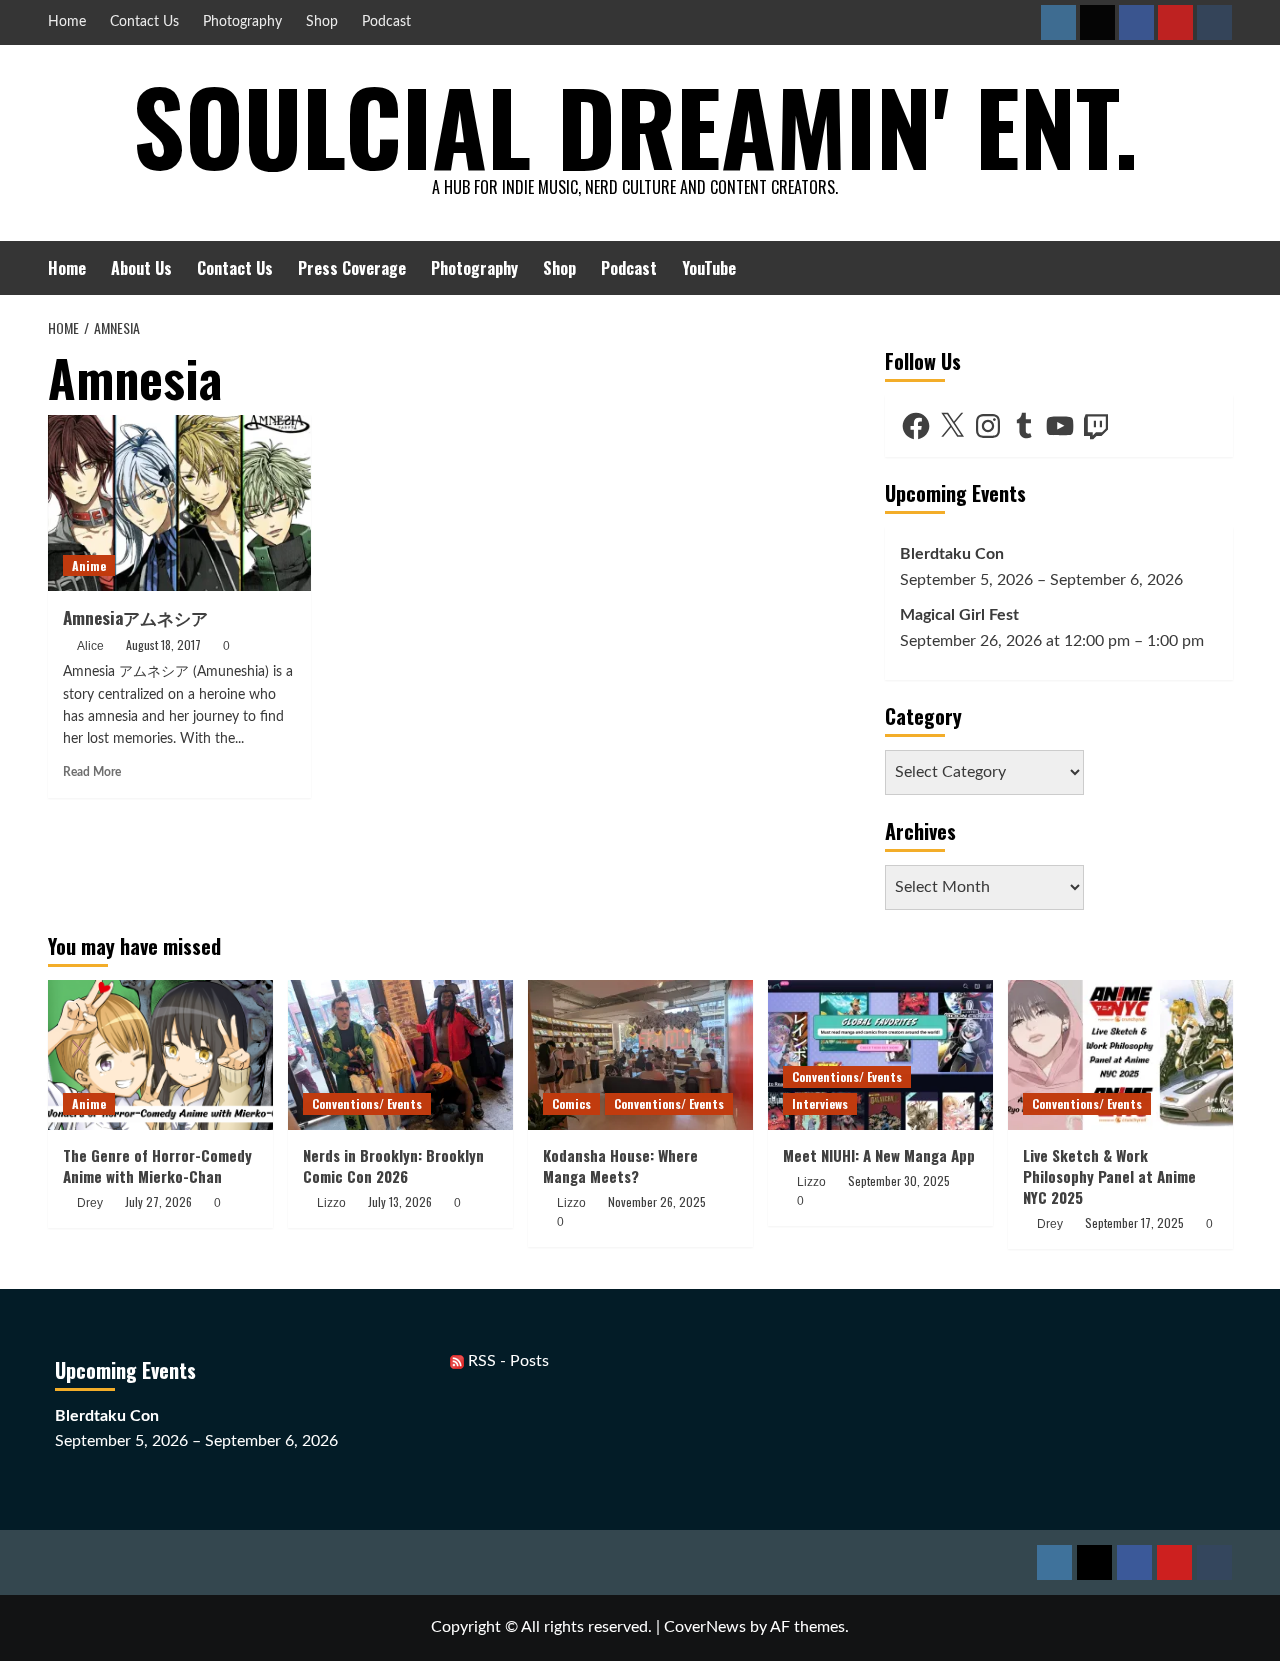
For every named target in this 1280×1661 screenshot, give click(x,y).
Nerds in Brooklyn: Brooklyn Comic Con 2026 (393, 1165)
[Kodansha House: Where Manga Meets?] (640, 1055)
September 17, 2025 (1134, 1222)
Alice (90, 646)
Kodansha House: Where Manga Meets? (620, 1165)
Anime (89, 565)
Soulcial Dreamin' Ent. (635, 125)
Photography (242, 22)
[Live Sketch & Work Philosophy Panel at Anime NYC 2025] (1120, 1055)
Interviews (820, 1103)
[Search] (1220, 267)
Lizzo (331, 1203)
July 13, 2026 (400, 1201)
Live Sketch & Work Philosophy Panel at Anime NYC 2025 (1109, 1176)
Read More (92, 772)
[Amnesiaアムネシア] (180, 503)
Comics (571, 1103)
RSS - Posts (506, 1361)
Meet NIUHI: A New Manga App (879, 1155)
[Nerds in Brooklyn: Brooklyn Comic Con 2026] (400, 1055)
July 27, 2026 (158, 1201)
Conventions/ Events (367, 1103)
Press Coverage (352, 268)
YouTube (709, 268)
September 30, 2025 (899, 1180)
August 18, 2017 (163, 644)
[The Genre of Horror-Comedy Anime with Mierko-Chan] (160, 1055)
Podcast (386, 22)
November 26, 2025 (657, 1201)
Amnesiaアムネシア (137, 617)
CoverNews (705, 1627)
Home (67, 22)
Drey (90, 1203)
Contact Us (144, 22)
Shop (322, 22)
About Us (141, 268)
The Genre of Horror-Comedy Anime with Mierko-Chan (157, 1165)
